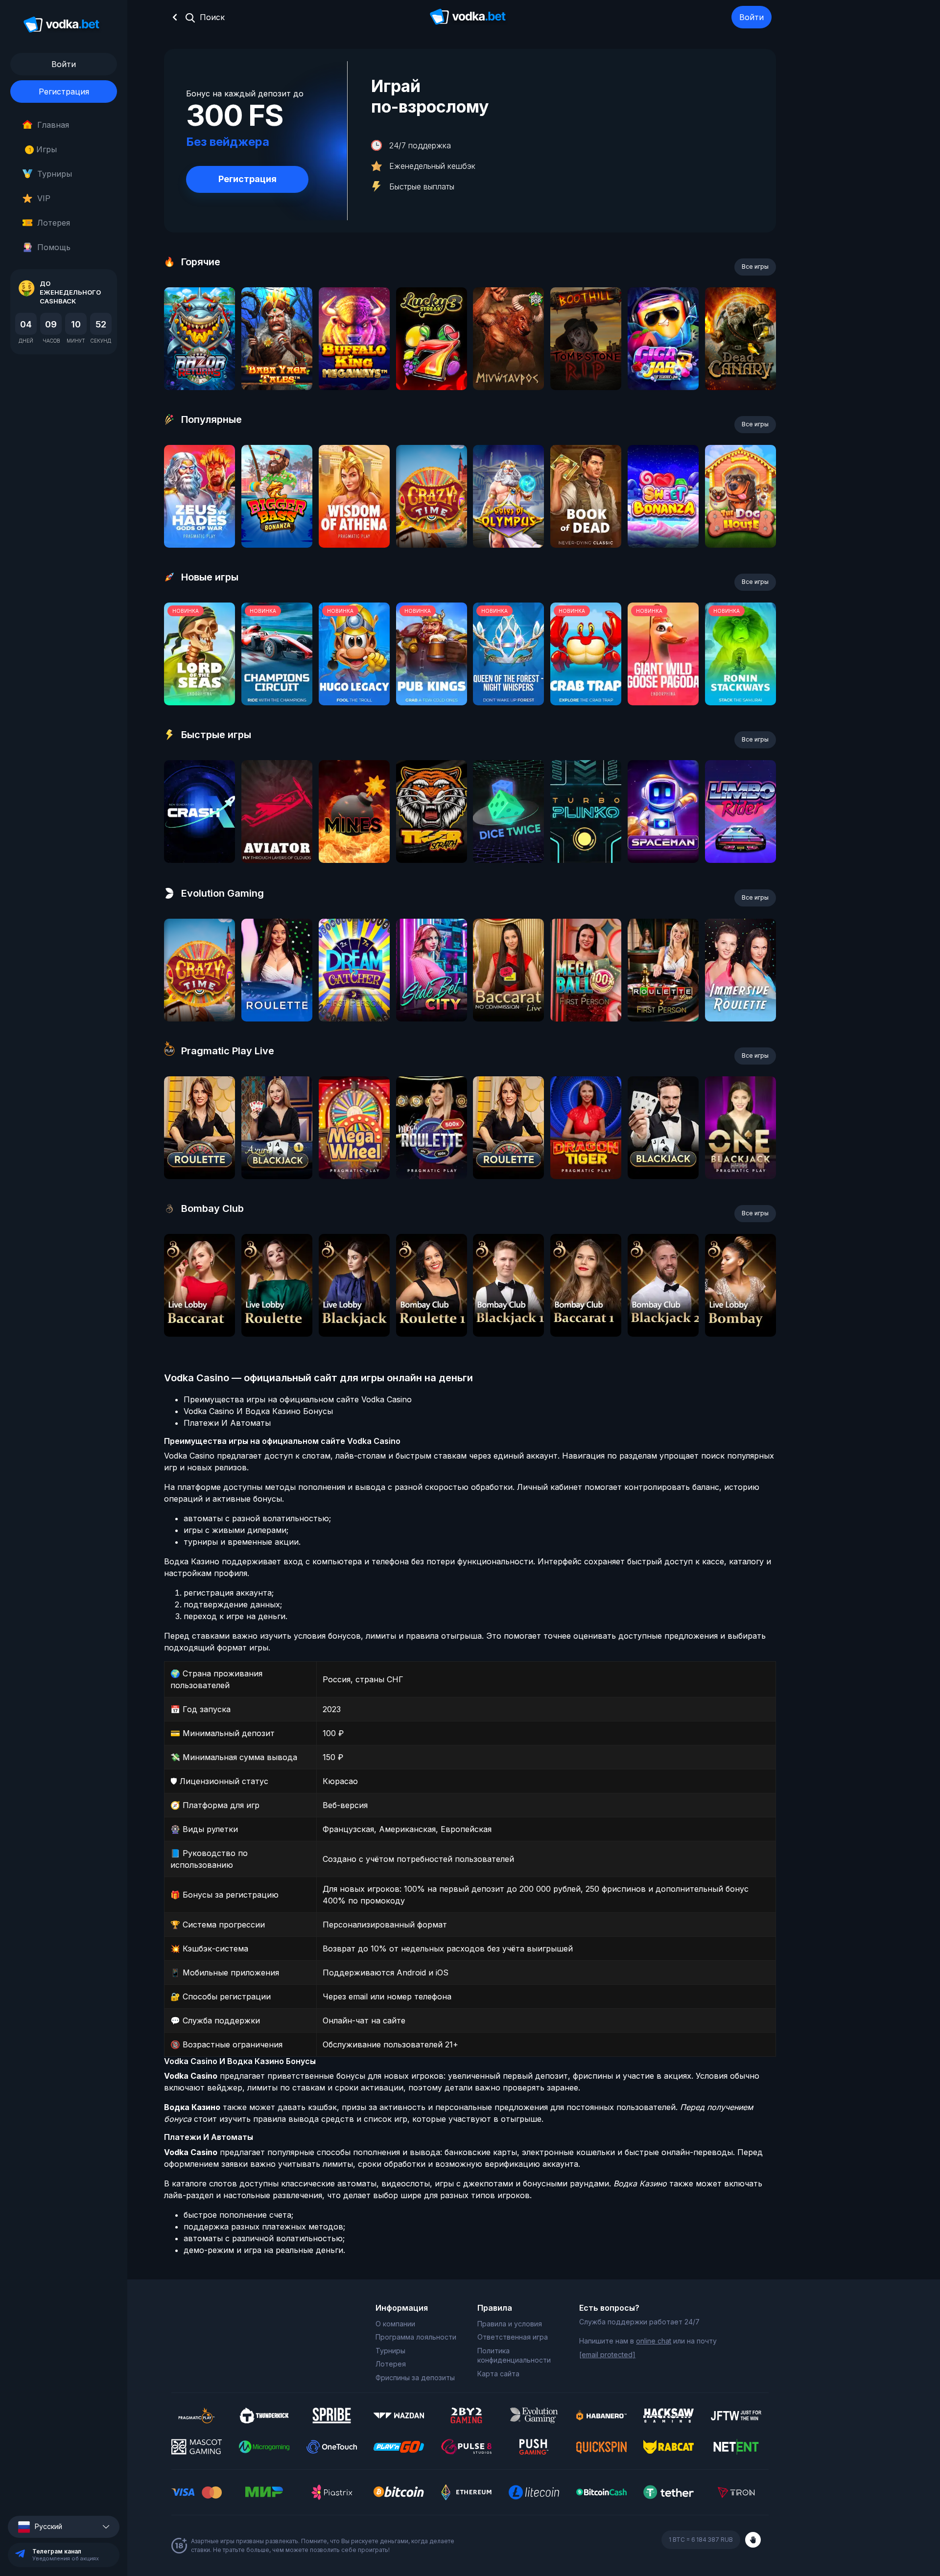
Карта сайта (498, 2374)
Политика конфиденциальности (514, 2356)
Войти (752, 17)
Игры (43, 149)
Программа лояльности (416, 2337)
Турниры (55, 174)
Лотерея (54, 223)
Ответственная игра (513, 2337)
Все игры (755, 267)
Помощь (54, 247)
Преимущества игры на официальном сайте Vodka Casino (298, 1399)
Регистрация (64, 92)
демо (200, 365)
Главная (53, 125)
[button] (64, 2527)
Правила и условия (510, 2324)
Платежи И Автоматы (227, 1423)
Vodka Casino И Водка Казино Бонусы (258, 1411)
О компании (395, 2324)
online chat (654, 2341)
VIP (44, 198)
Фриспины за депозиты (415, 2378)
